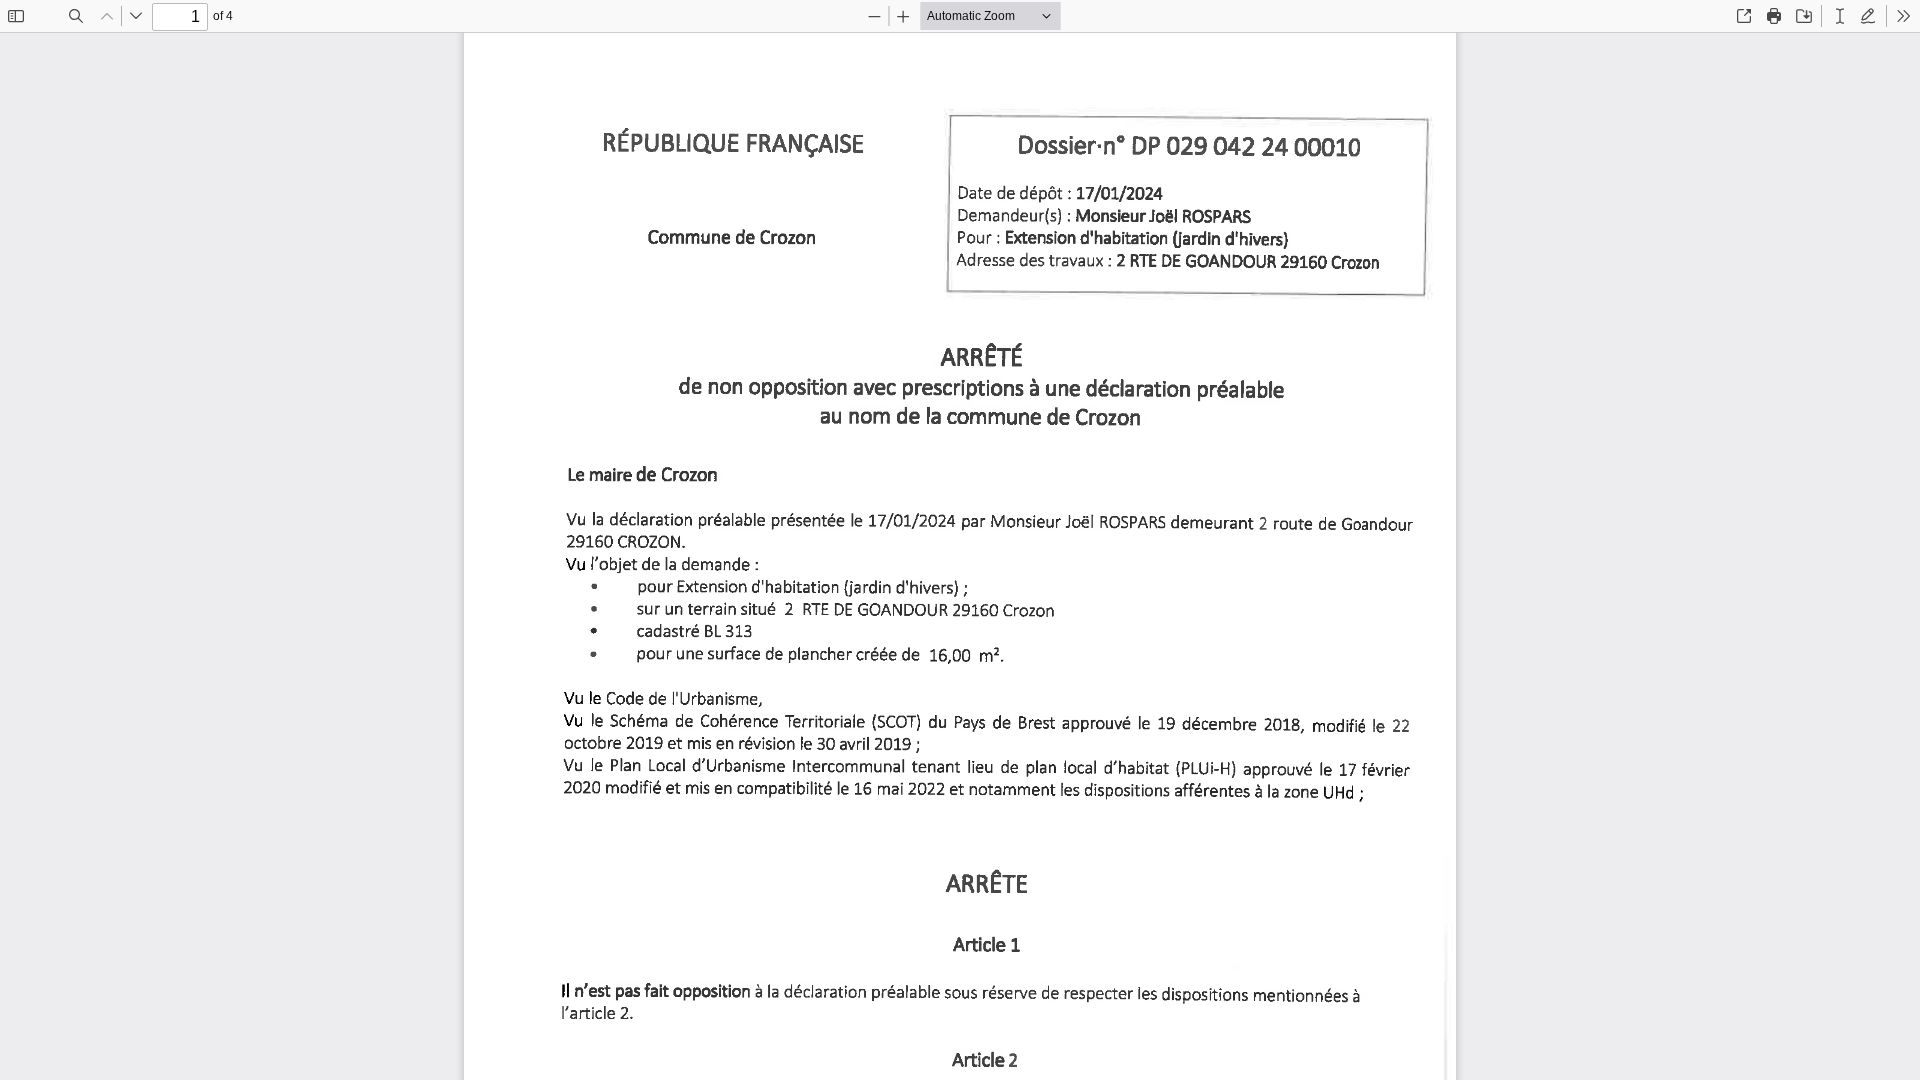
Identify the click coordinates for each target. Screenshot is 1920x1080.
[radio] (1840, 16)
